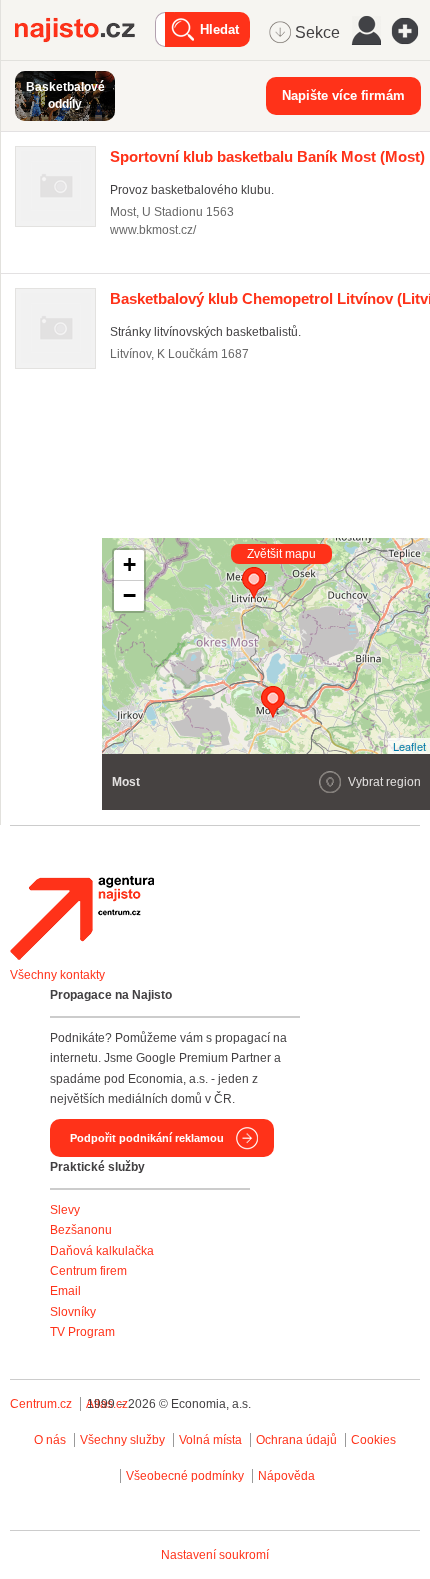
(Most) (267, 156)
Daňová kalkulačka (102, 1251)
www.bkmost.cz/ (153, 230)
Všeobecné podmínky (185, 1476)
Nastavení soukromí (215, 1555)
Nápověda (286, 1476)
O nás (50, 1440)
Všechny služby (124, 1440)
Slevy (65, 1210)
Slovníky (73, 1312)
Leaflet (409, 746)
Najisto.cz (85, 30)
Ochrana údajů (296, 1440)
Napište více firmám (343, 95)
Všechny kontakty (57, 975)
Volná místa (210, 1440)
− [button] (129, 595)
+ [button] (129, 564)
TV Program (82, 1332)
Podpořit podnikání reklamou (147, 1138)
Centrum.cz (41, 1404)
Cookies (373, 1440)
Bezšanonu (81, 1230)
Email (65, 1291)
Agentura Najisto (82, 918)
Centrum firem (88, 1271)
